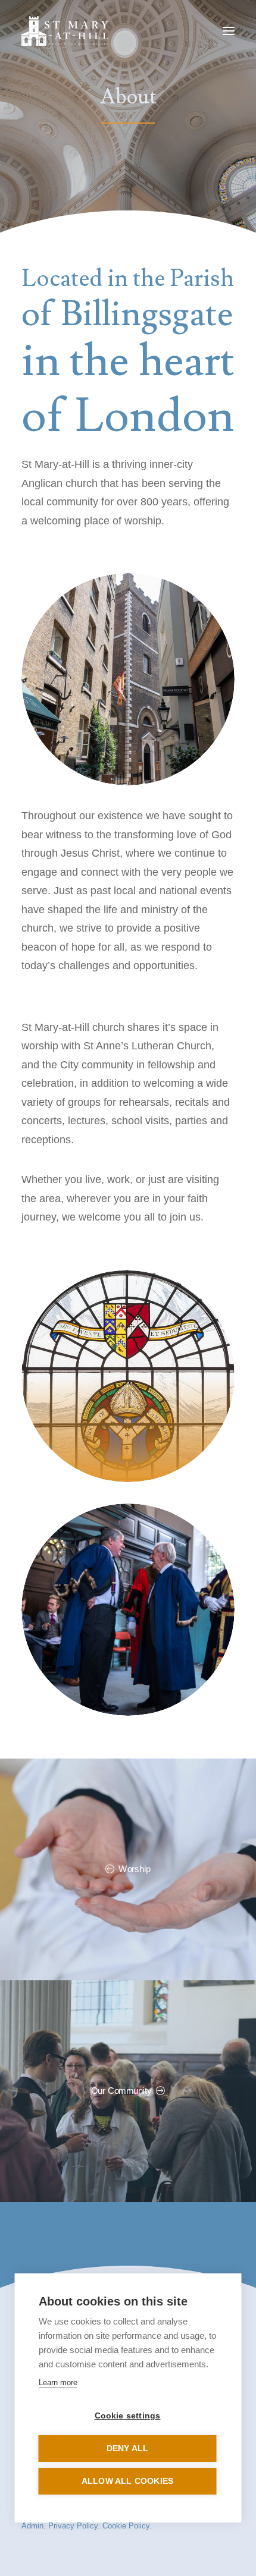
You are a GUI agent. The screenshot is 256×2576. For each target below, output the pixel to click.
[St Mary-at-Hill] (65, 31)
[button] (229, 31)
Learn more (58, 2382)
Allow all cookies (127, 2481)
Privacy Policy (73, 2526)
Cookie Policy (126, 2526)
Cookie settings (128, 2416)
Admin (32, 2526)
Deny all (128, 2448)
